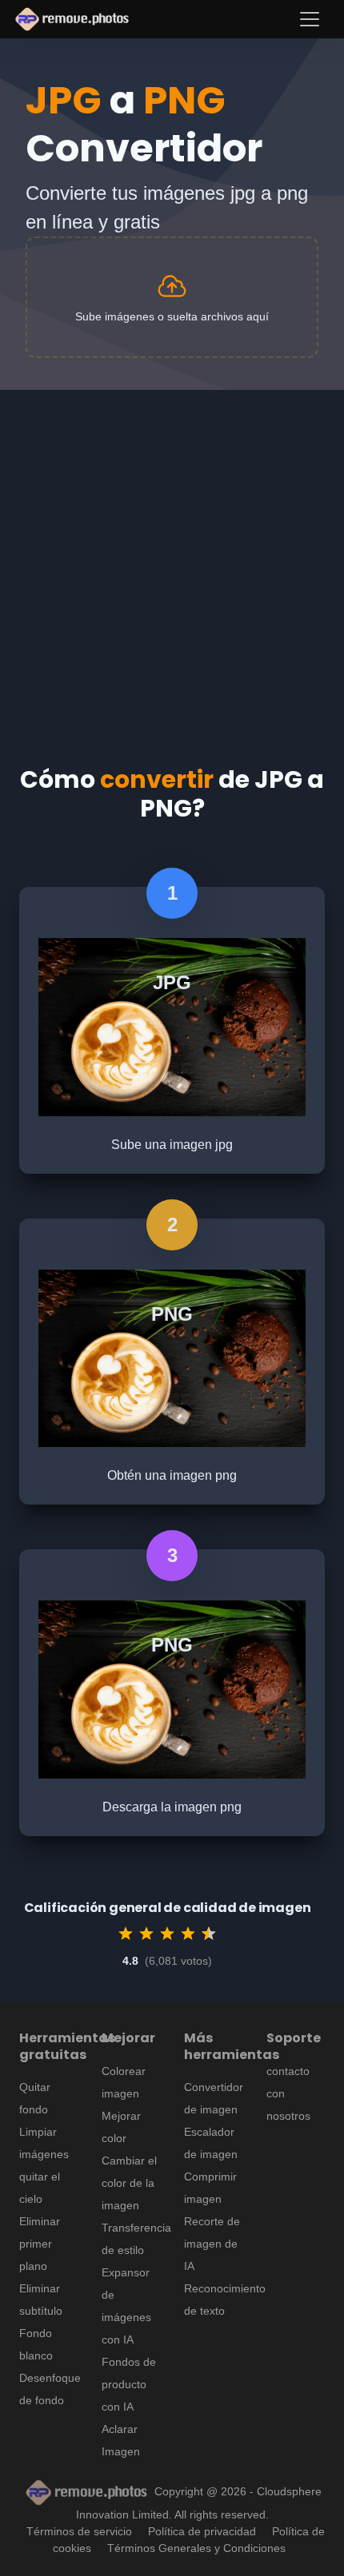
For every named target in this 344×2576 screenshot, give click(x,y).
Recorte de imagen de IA (212, 2244)
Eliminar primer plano (40, 2244)
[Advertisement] (172, 562)
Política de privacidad (202, 2531)
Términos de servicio (79, 2531)
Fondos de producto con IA (129, 2384)
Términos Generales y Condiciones (196, 2548)
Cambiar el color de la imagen (129, 2183)
